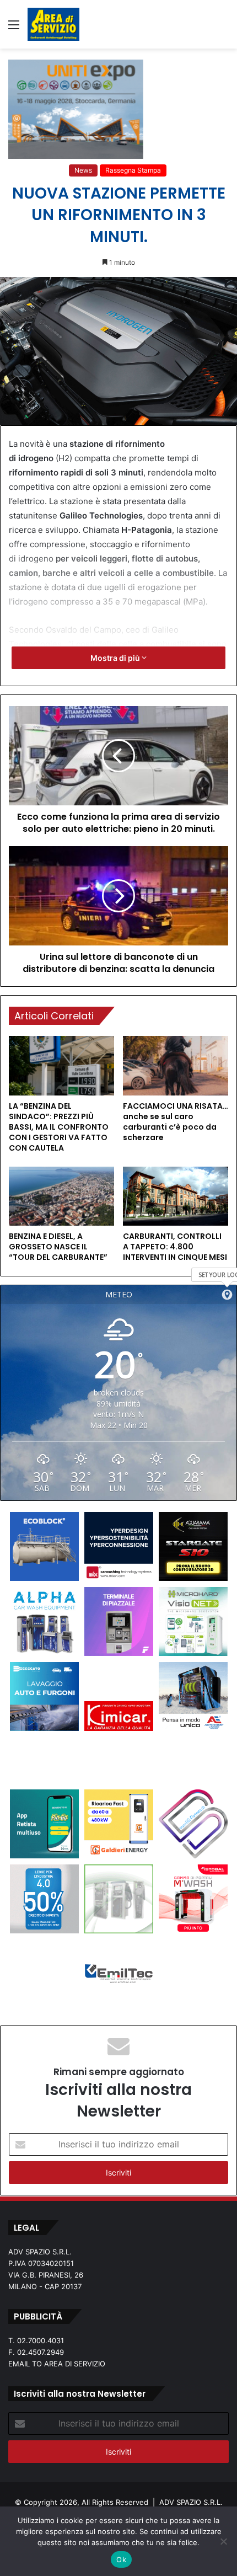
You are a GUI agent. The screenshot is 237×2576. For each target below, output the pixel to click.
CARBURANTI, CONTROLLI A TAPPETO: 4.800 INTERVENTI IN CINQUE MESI (175, 1247)
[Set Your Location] (227, 1295)
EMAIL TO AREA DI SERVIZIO (57, 2364)
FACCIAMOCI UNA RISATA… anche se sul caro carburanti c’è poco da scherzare (176, 1122)
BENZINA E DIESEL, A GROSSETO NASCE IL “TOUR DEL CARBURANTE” (58, 1247)
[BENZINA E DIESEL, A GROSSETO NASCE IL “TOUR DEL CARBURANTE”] (61, 1196)
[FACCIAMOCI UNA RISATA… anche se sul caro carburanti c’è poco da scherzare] (176, 1066)
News (83, 170)
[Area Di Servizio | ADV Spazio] (53, 24)
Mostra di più (116, 658)
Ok (121, 2559)
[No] (223, 2541)
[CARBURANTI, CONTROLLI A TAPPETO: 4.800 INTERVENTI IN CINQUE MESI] (176, 1196)
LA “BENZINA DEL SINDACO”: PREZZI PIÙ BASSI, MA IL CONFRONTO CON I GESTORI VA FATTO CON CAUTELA (59, 1127)
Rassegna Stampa (133, 170)
